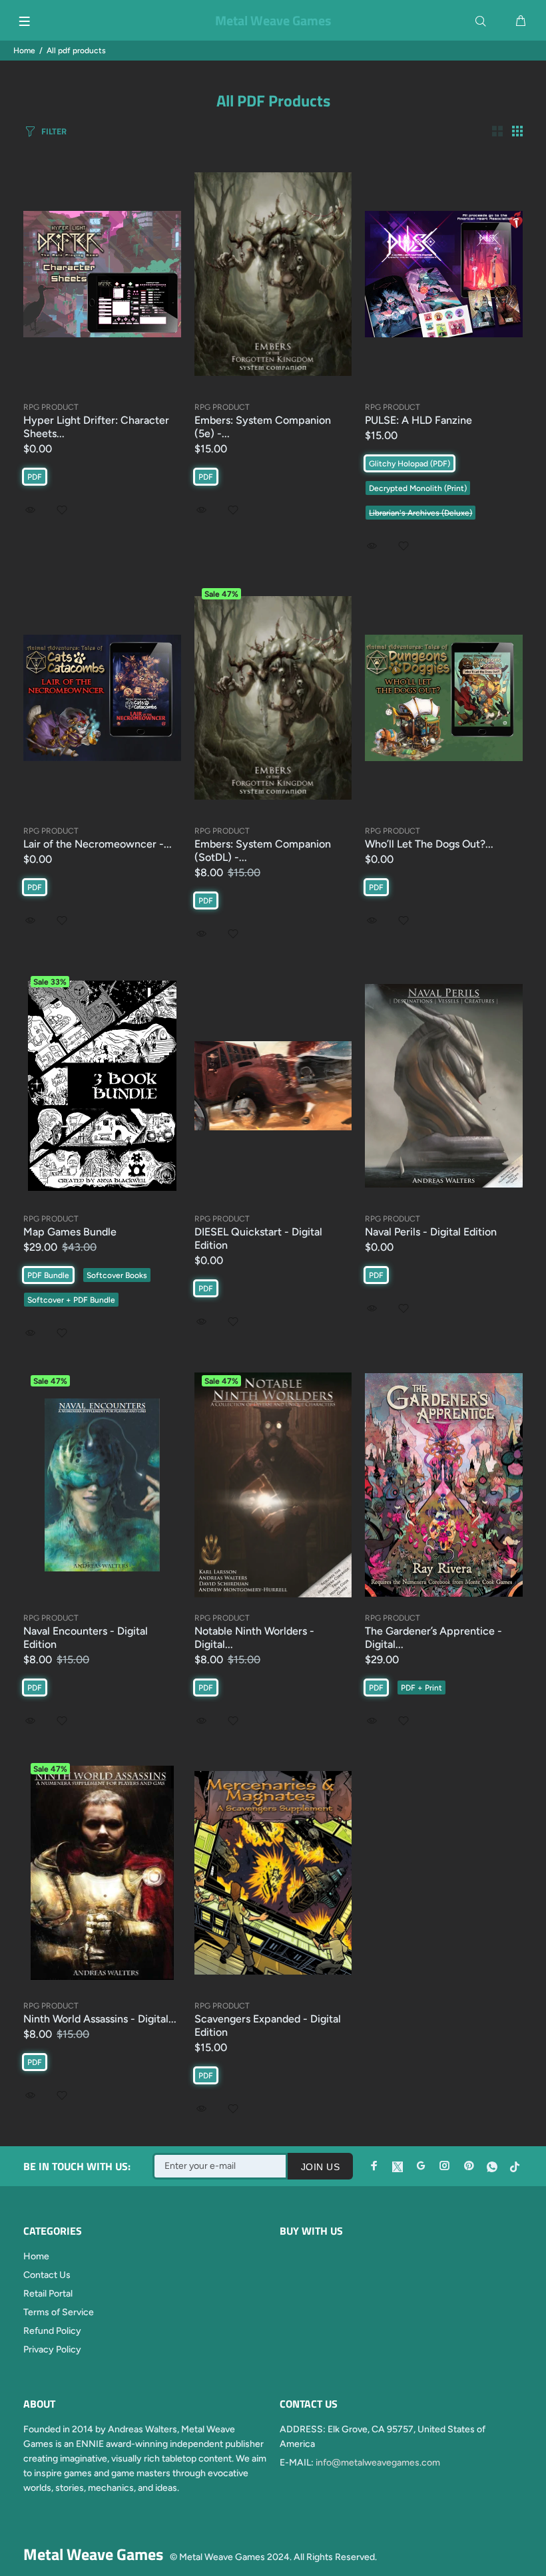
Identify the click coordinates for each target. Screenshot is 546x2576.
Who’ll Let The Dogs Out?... (429, 844)
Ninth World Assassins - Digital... (100, 2019)
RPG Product (51, 407)
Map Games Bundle (70, 1232)
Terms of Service (59, 2312)
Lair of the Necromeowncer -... (98, 844)
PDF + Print (421, 1688)
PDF (35, 477)
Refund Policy (52, 2331)
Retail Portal (48, 2294)
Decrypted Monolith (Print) (418, 488)
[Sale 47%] (102, 1485)
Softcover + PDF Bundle (71, 1300)
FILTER (54, 131)
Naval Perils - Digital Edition (431, 1232)
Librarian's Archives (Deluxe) (420, 513)
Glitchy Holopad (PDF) (409, 464)
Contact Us (47, 2275)
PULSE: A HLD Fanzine (418, 420)
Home (24, 51)
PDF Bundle (48, 1275)
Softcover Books (117, 1275)
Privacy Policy (52, 2349)
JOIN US (320, 2167)
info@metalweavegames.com (378, 2463)
